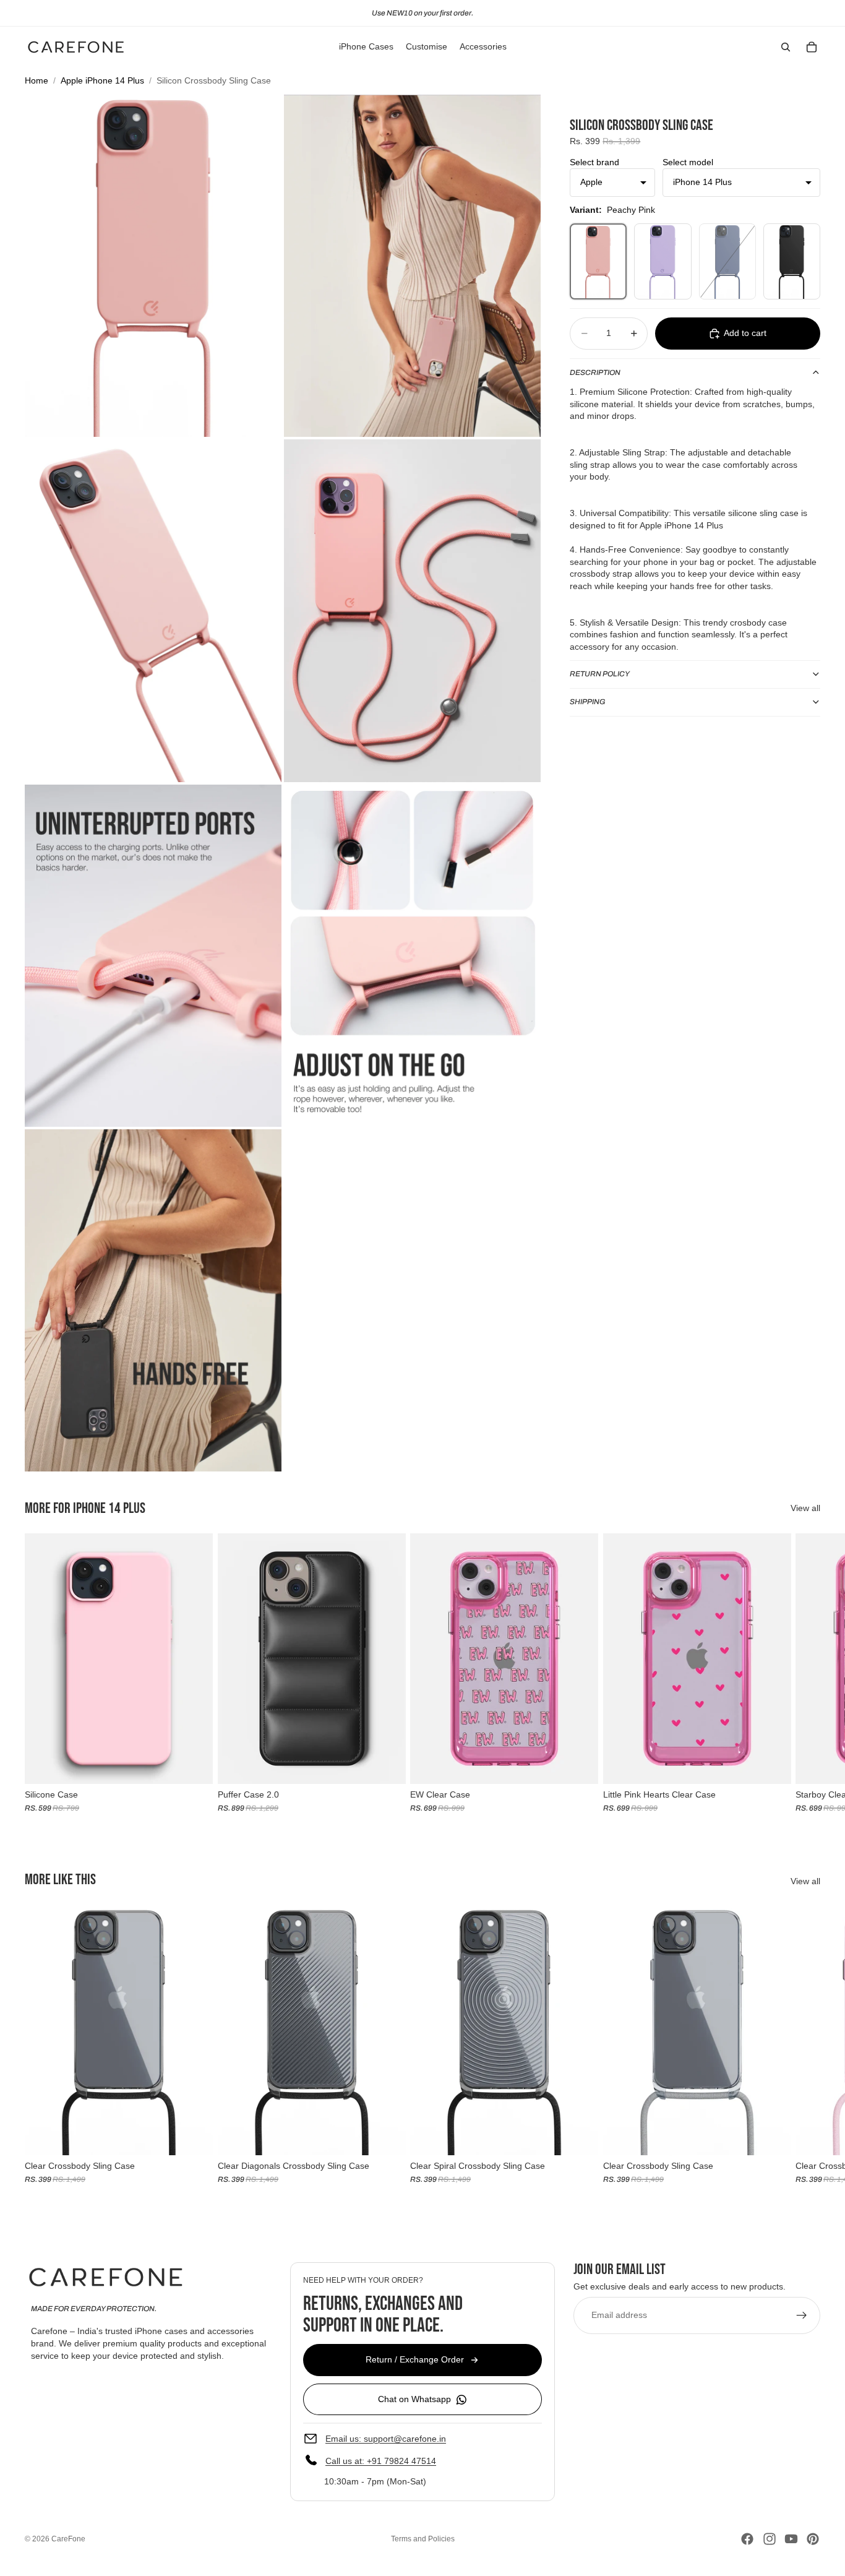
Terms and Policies (423, 2539)
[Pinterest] (813, 2539)
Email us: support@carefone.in (386, 2438)
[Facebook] (747, 2539)
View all (805, 1508)
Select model (688, 162)
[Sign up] (802, 2315)
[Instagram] (770, 2539)
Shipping (588, 702)
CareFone (68, 2539)
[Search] (786, 47)
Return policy (600, 674)
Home (36, 80)
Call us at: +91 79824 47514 (381, 2460)
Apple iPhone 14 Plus (102, 80)
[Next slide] (807, 1673)
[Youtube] (791, 2539)
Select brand (594, 162)
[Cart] (812, 47)
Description (595, 373)
